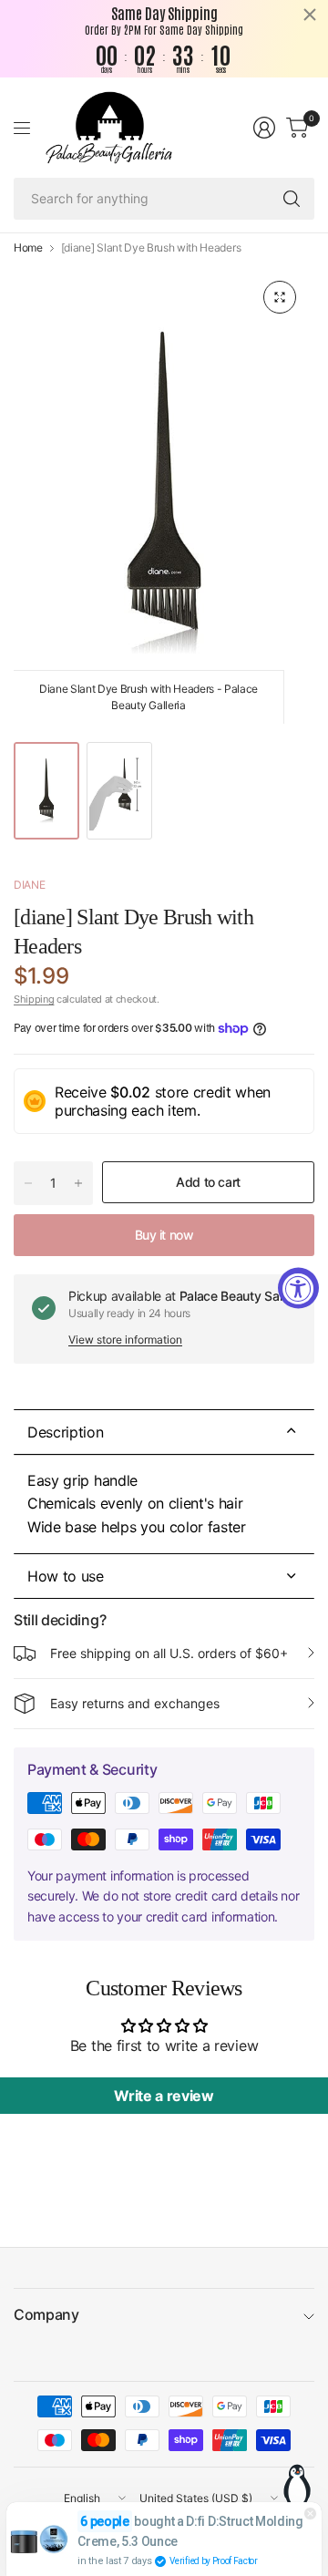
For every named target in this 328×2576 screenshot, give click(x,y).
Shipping (34, 999)
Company (46, 2314)
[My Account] (264, 128)
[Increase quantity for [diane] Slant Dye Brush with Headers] (78, 1183)
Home (28, 248)
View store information (125, 1340)
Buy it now (164, 1235)
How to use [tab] (66, 1576)
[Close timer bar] (310, 15)
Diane (29, 885)
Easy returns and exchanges (135, 1703)
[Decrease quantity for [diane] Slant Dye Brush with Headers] (28, 1183)
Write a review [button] (164, 2096)
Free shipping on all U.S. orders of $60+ (169, 1653)
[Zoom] (280, 297)
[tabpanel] (164, 1504)
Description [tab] (65, 1432)
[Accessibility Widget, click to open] (298, 1288)
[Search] (292, 199)
